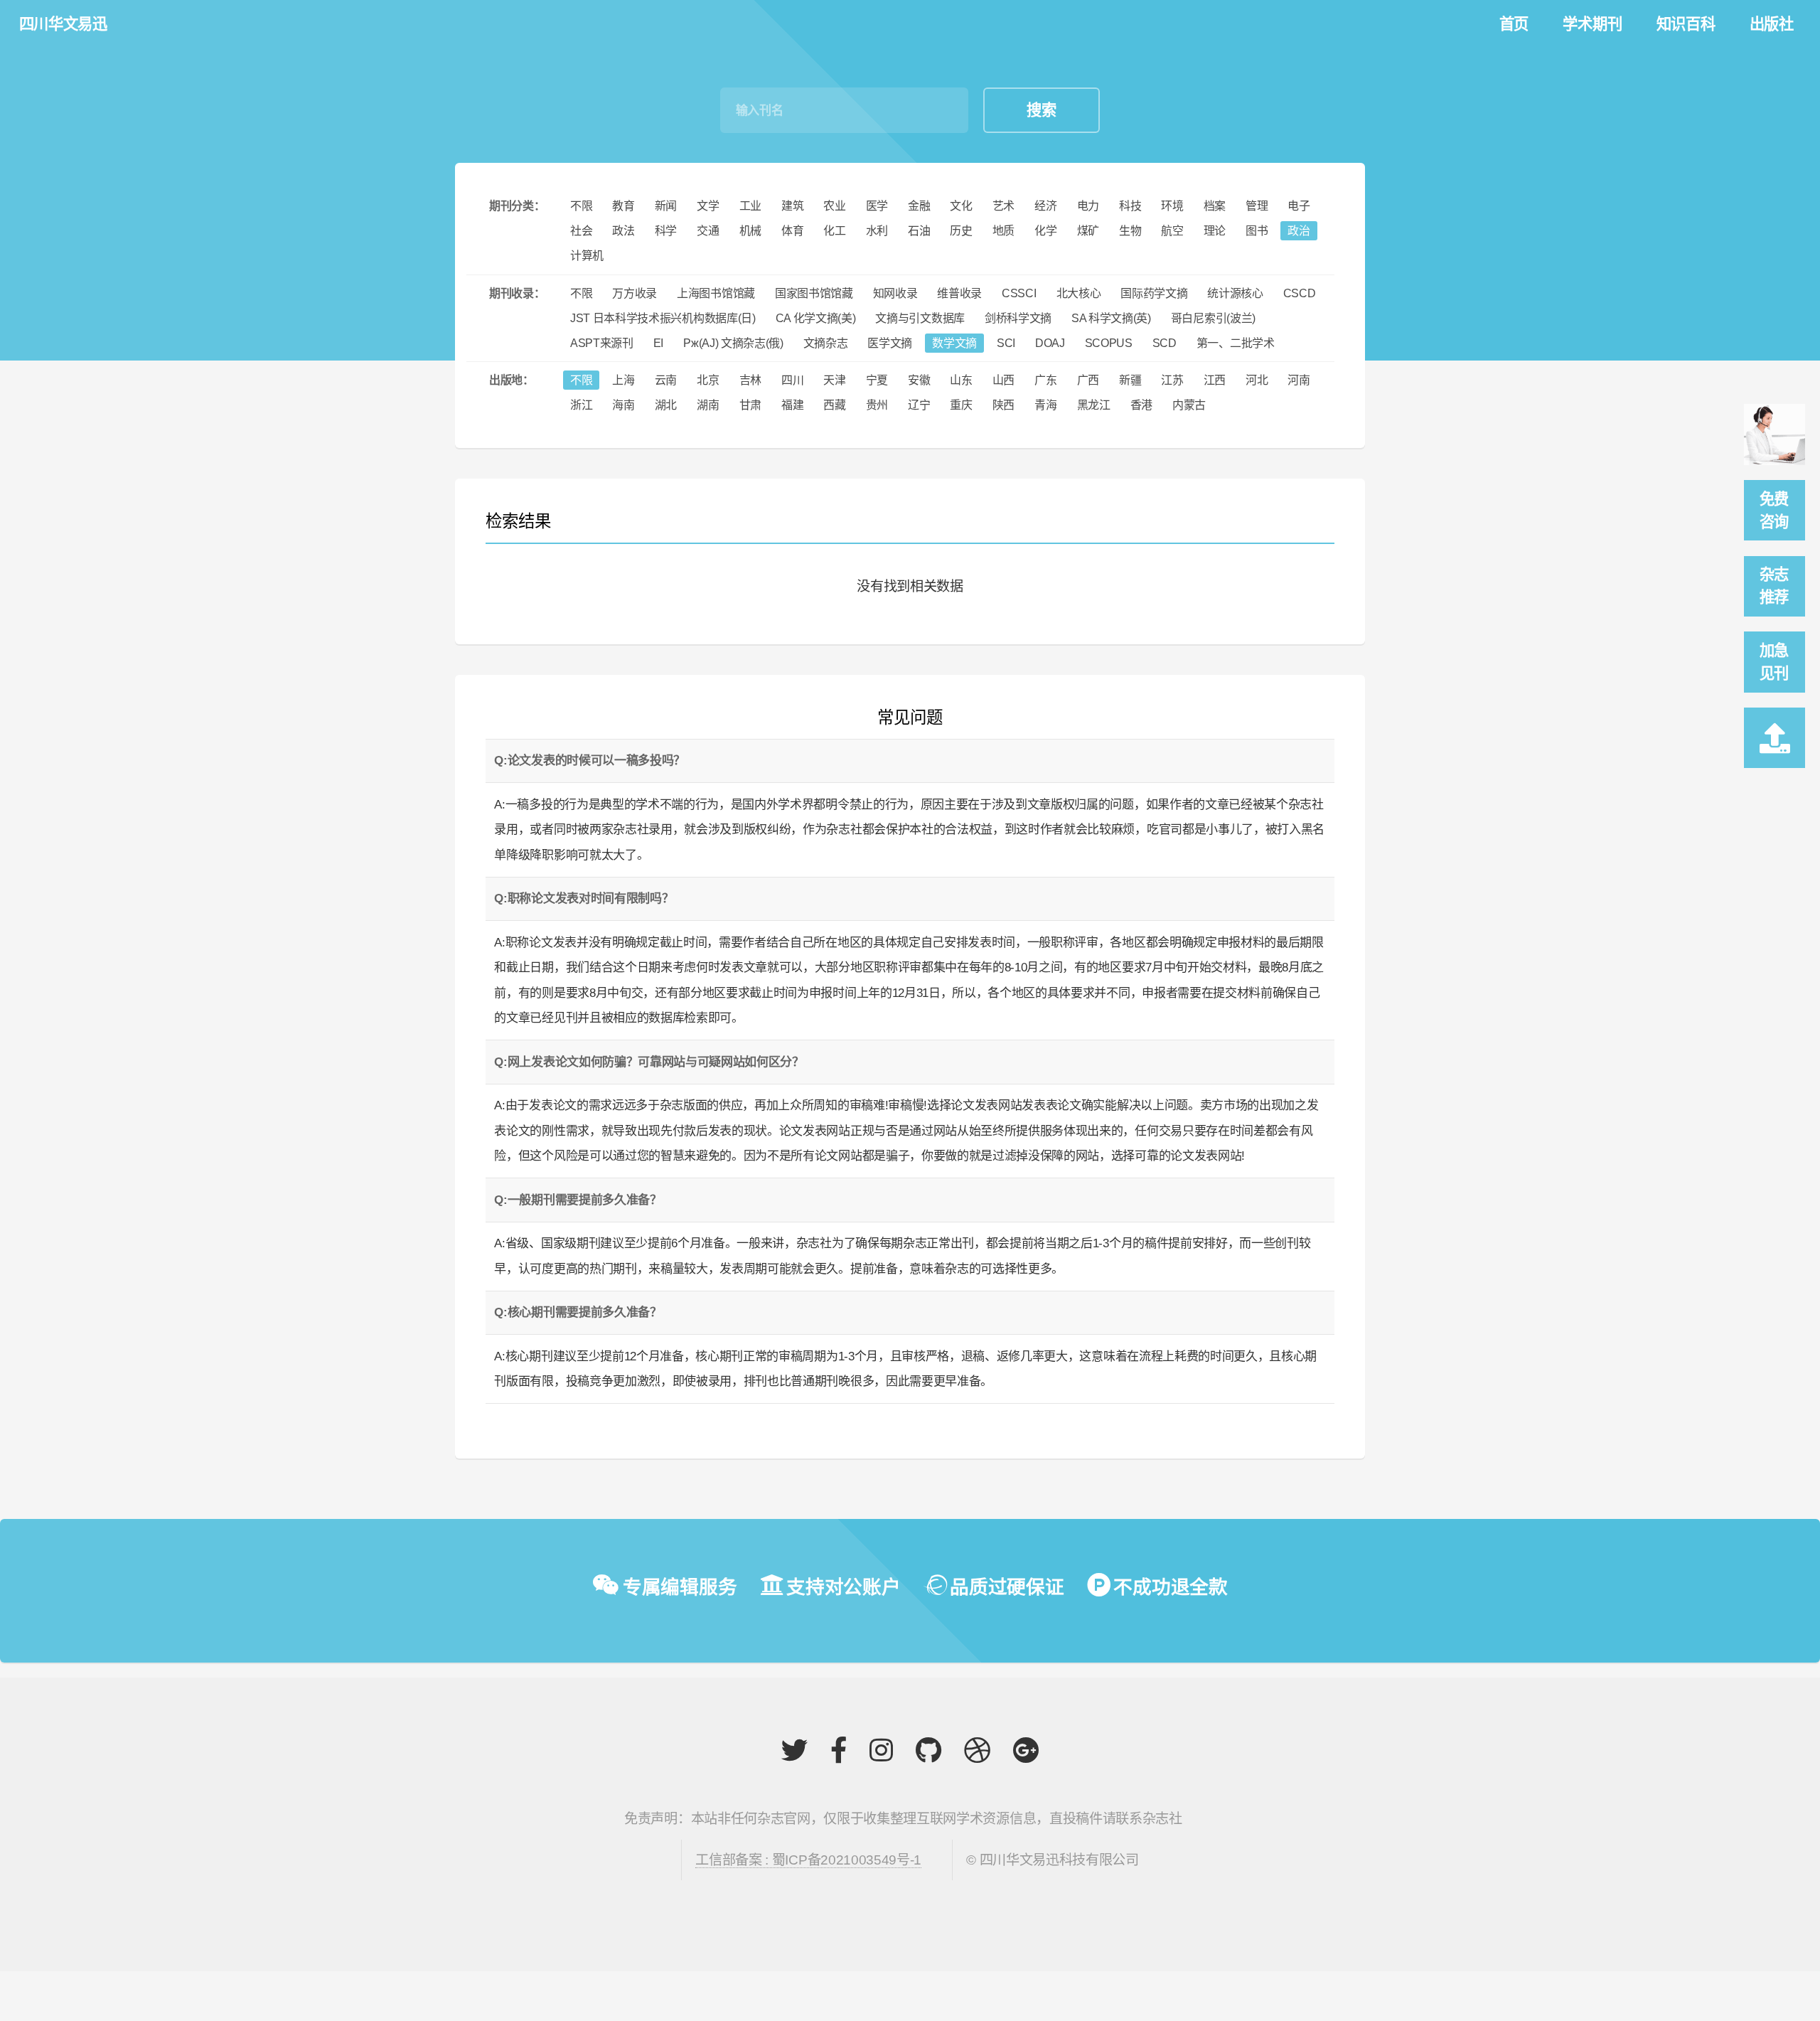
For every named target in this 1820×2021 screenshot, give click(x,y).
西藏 (834, 405)
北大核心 (1079, 293)
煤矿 (1088, 231)
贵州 (877, 405)
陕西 (1003, 405)
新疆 (1130, 380)
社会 (581, 231)
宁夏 (877, 380)
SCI (1006, 343)
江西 (1215, 380)
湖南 (708, 405)
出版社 (1772, 24)
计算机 (587, 256)
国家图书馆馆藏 (814, 293)
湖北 (666, 405)
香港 (1141, 405)
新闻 (666, 206)
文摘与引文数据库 (920, 318)
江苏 (1172, 380)
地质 (1003, 231)
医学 (877, 206)
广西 (1088, 380)
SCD (1165, 343)
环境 (1172, 206)
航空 (1172, 231)
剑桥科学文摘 (1018, 318)
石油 (919, 231)
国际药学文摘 (1154, 293)
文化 (961, 206)
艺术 (1003, 206)
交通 (708, 231)
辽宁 (919, 405)
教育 (623, 206)
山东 (961, 380)
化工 (834, 231)
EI (658, 343)
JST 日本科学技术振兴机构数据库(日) (663, 318)
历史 (961, 231)
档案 (1215, 206)
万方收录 (635, 293)
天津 (834, 380)
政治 (1299, 231)
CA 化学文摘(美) (816, 318)
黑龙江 (1094, 405)
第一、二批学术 (1236, 343)
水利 (877, 231)
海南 (623, 405)
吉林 (750, 380)
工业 (750, 206)
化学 (1045, 231)
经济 (1045, 206)
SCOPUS (1109, 343)
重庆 (961, 405)
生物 (1130, 231)
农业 (834, 206)
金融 (919, 206)
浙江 (581, 405)
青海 (1045, 405)
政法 (623, 231)
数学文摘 (954, 343)
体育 (792, 231)
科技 (1130, 206)
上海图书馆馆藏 (716, 293)
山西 (1003, 380)
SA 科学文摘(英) (1111, 318)
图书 (1257, 231)
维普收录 (959, 293)
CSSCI (1019, 293)
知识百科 (1686, 24)
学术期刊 (1592, 24)
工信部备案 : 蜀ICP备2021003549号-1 (808, 1860)
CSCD (1300, 293)
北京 (708, 380)
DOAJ (1050, 343)
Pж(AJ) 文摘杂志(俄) (733, 343)
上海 (623, 380)
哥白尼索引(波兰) (1213, 318)
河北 (1257, 380)
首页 (1514, 24)
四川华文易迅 (63, 24)
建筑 (792, 206)
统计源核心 (1235, 293)
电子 (1299, 206)
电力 (1088, 206)
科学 (666, 231)
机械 (750, 231)
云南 (666, 380)
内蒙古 (1189, 405)
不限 (581, 206)
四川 (792, 380)
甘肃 (750, 405)
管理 (1257, 206)
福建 (792, 405)
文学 (708, 206)
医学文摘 (890, 343)
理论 (1215, 231)
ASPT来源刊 (602, 343)
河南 (1299, 380)
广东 (1045, 380)
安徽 (919, 380)
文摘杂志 (826, 343)
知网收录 (895, 293)
